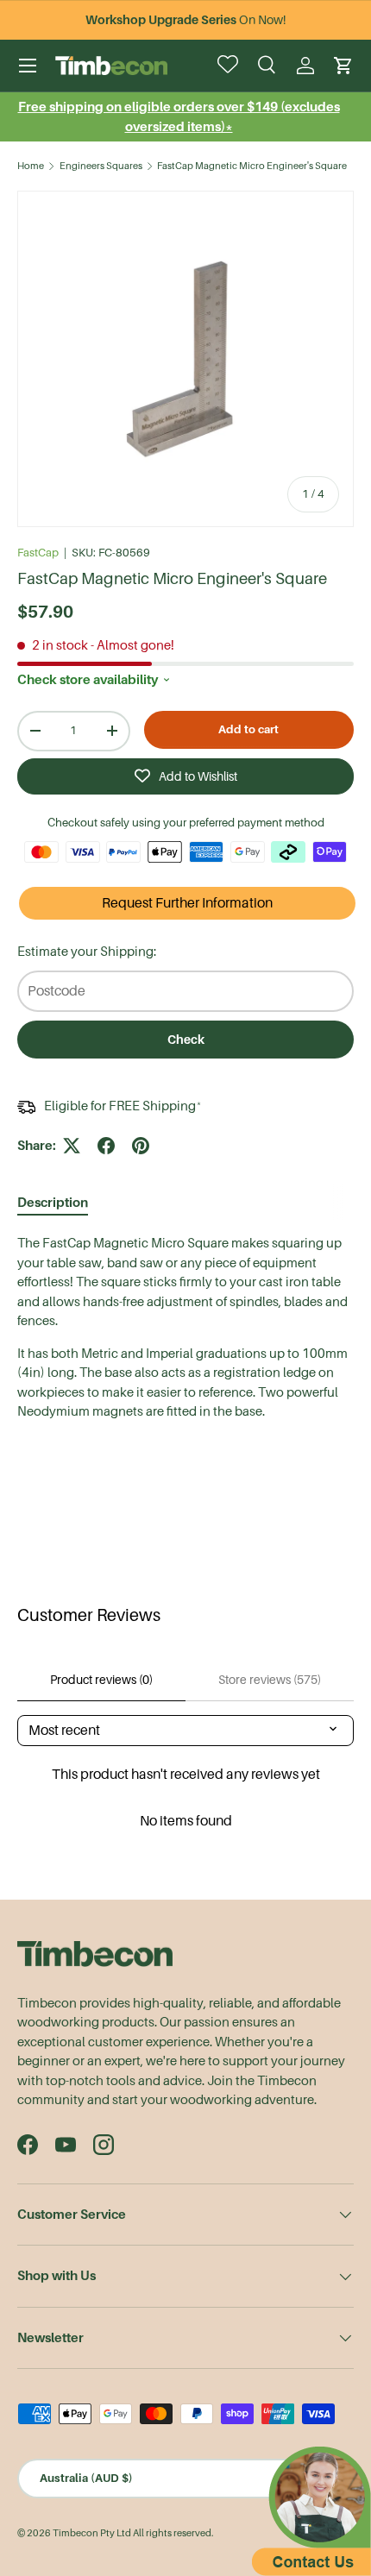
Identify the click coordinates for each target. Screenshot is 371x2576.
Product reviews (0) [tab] (101, 1680)
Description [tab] (53, 1202)
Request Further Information (187, 903)
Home (31, 166)
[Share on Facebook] (106, 1146)
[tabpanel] (185, 1328)
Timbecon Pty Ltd (92, 2533)
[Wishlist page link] (230, 66)
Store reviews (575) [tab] (270, 1680)
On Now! (185, 20)
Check (186, 1040)
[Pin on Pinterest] (141, 1146)
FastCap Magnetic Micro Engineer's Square (252, 166)
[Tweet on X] (72, 1146)
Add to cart (248, 729)
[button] (343, 66)
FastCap (38, 553)
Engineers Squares (101, 166)
